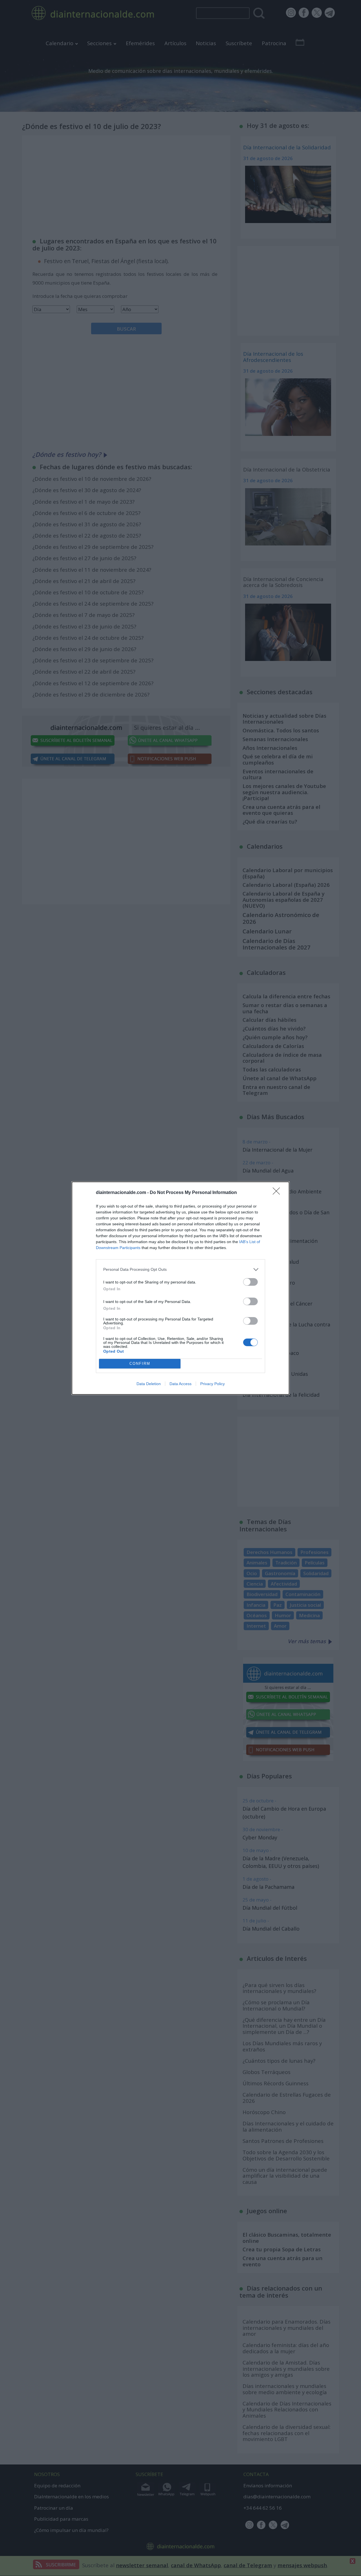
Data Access (180, 1384)
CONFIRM (140, 1364)
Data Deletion (149, 1384)
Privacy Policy (213, 1384)
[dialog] (180, 1288)
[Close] (278, 1193)
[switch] (250, 1282)
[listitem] (180, 1270)
